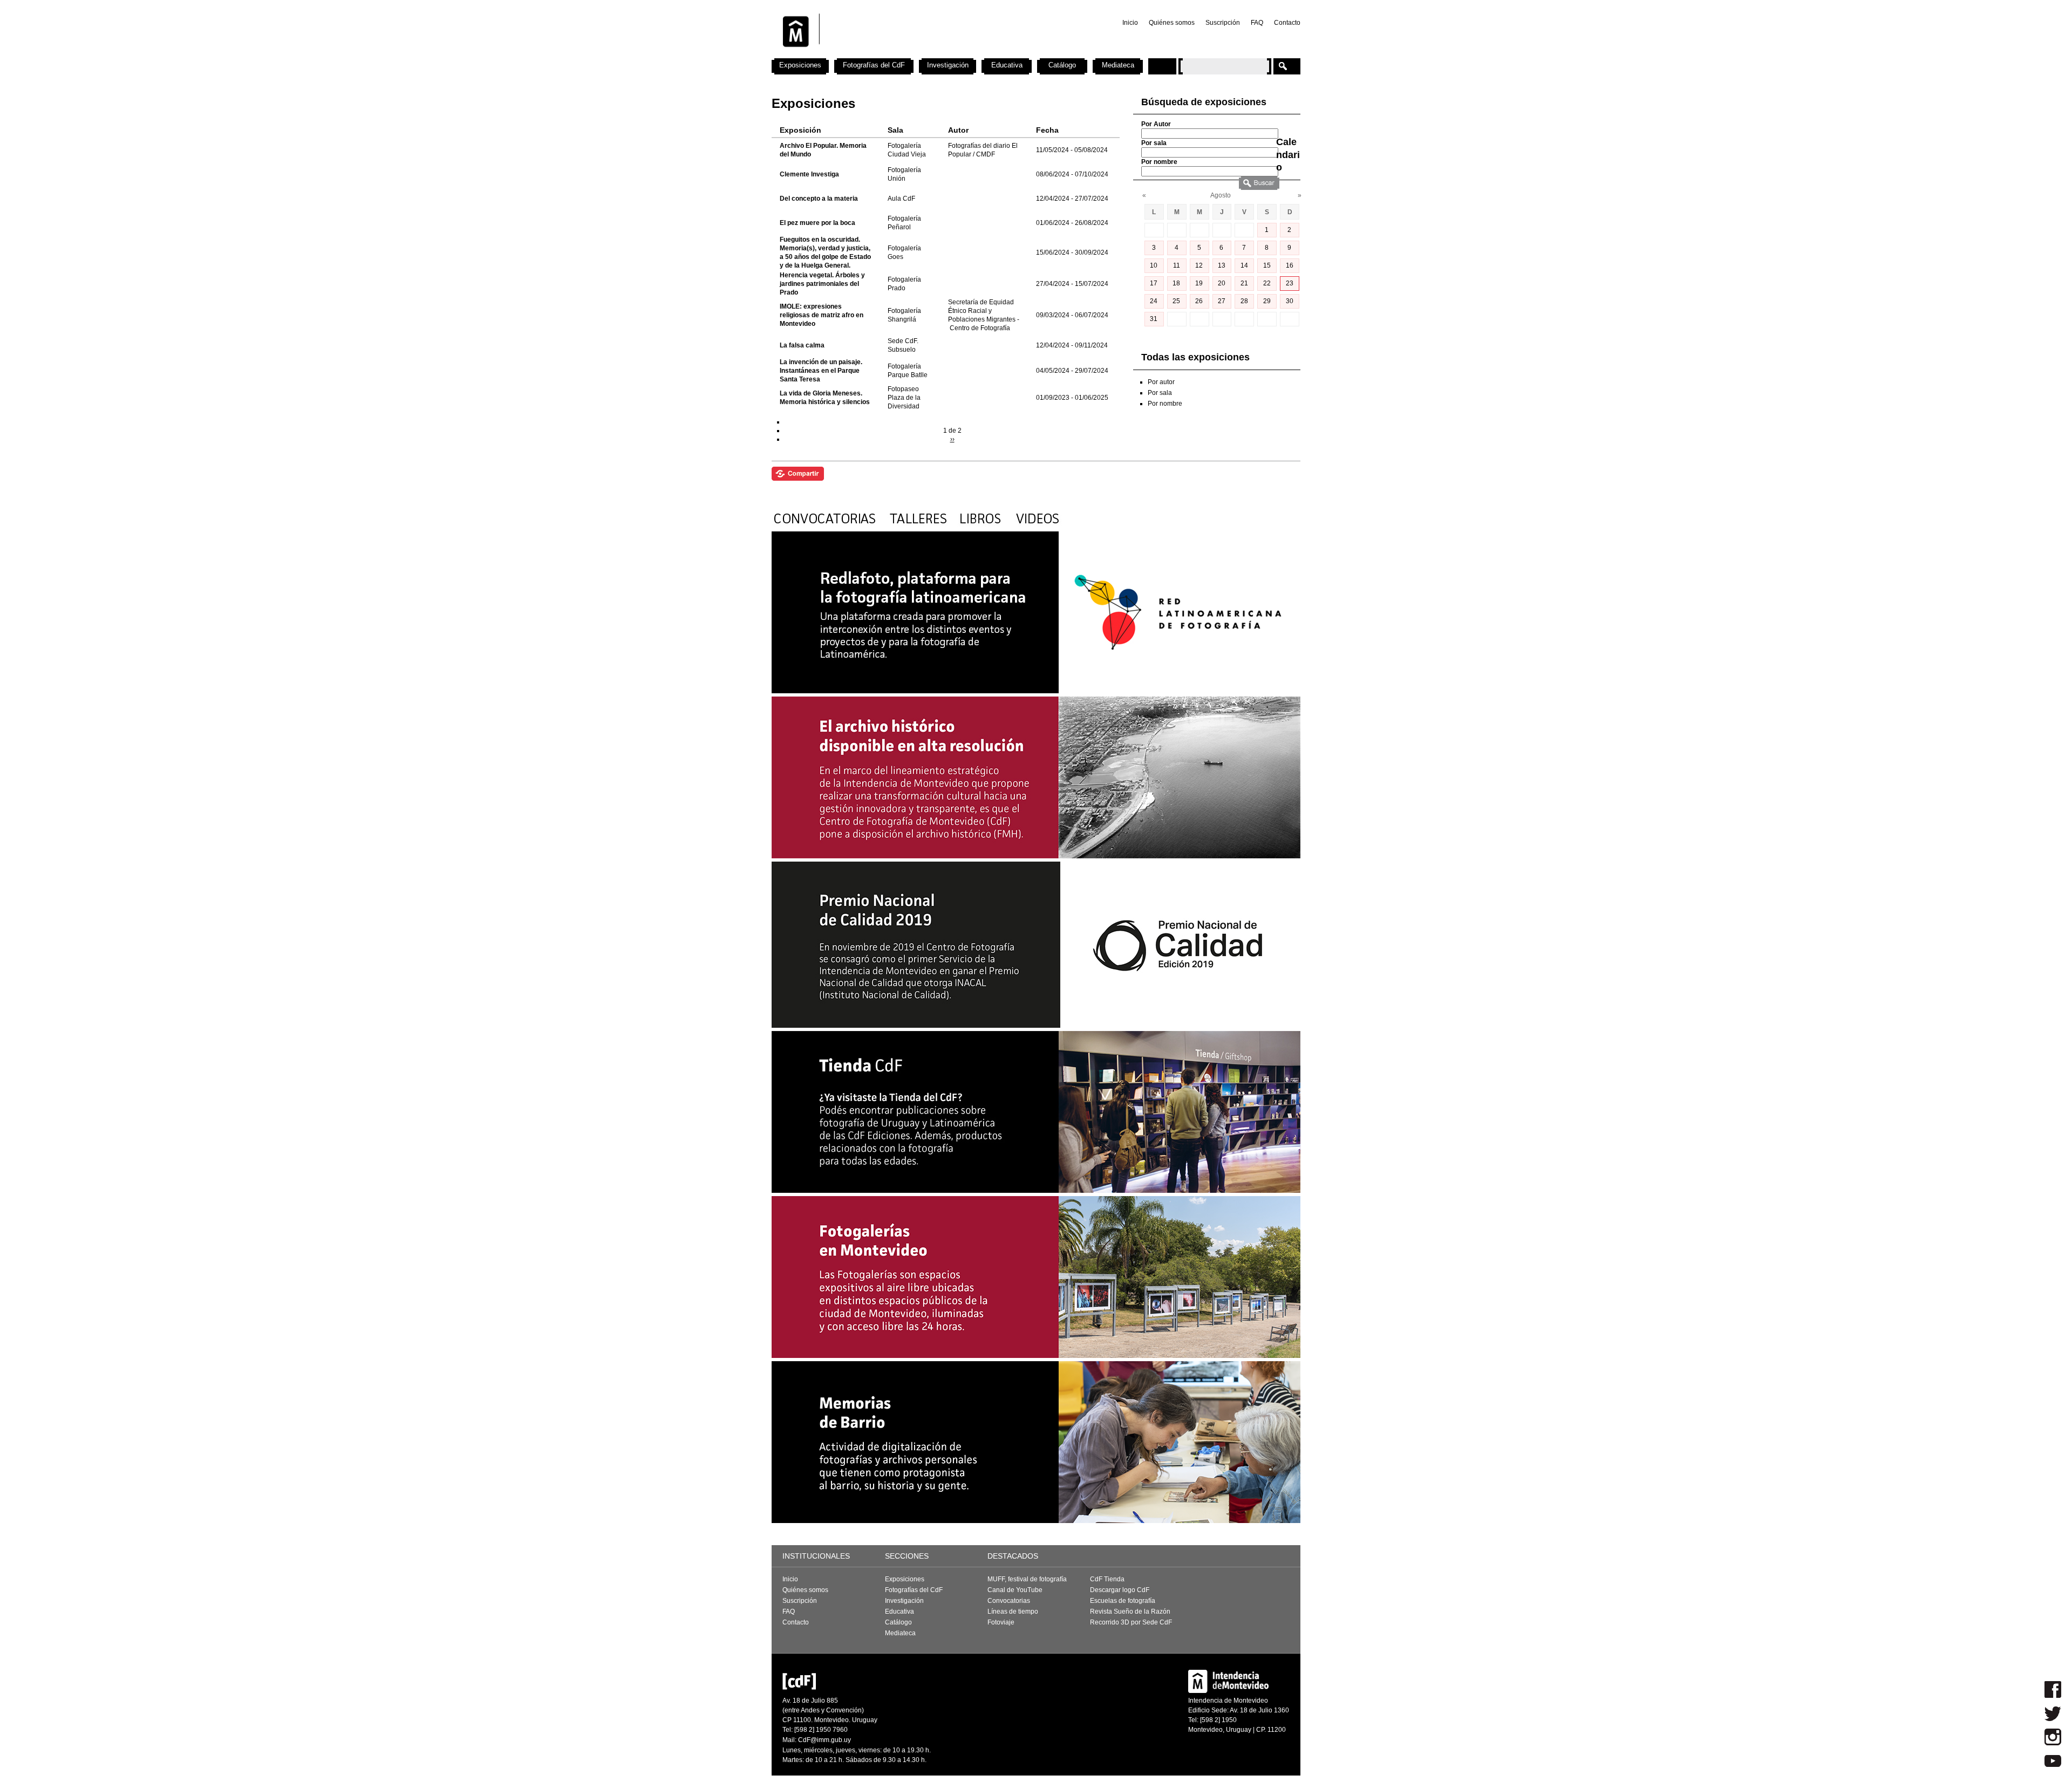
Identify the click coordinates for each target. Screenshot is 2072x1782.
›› (952, 439)
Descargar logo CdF (1120, 1590)
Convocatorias (1009, 1601)
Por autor (1161, 382)
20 (1222, 283)
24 (1154, 301)
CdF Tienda (1107, 1579)
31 (1154, 319)
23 (1290, 283)
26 (1199, 301)
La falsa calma (802, 345)
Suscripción (1223, 23)
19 (1199, 283)
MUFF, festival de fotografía (1027, 1579)
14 (1244, 265)
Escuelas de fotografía (1123, 1601)
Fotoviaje (1001, 1622)
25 (1176, 301)
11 (1177, 265)
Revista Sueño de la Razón (1130, 1612)
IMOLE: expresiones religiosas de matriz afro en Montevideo (822, 315)
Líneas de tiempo (1013, 1612)
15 (1267, 265)
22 (1267, 283)
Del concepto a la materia (819, 199)
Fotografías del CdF (874, 65)
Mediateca (1118, 65)
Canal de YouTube (1015, 1590)
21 (1244, 283)
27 (1222, 301)
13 (1222, 265)
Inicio (1130, 23)
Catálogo (1062, 65)
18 (1176, 283)
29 (1267, 301)
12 (1199, 265)
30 (1290, 301)
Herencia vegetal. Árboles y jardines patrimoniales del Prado (822, 284)
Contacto (1287, 23)
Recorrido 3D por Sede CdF (1131, 1622)
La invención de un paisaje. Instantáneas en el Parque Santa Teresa (821, 371)
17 (1154, 283)
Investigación (948, 65)
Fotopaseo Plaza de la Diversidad (904, 398)
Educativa (1007, 65)
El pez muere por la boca (817, 223)
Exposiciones (800, 65)
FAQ (1257, 23)
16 (1290, 265)
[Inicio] (914, 54)
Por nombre (1159, 162)
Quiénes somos (1172, 23)
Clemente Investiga (809, 174)
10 (1154, 265)
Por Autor (1156, 124)
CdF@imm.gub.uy (824, 1740)
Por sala (1154, 143)
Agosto (1221, 195)
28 (1244, 301)
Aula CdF (901, 199)
